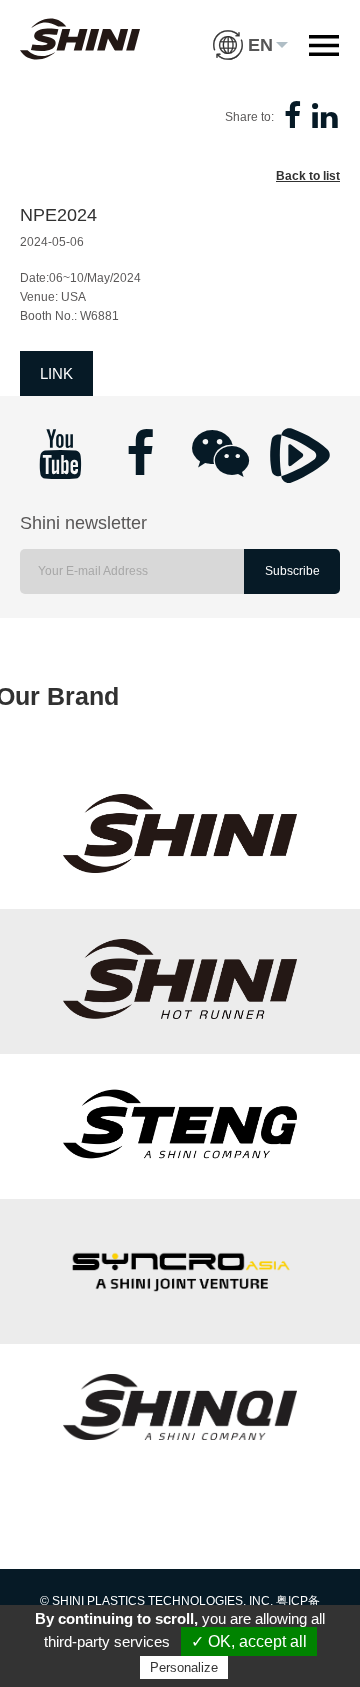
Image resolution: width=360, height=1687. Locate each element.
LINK (56, 373)
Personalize (184, 1667)
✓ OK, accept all (249, 1641)
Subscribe (292, 571)
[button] (250, 30)
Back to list (308, 176)
